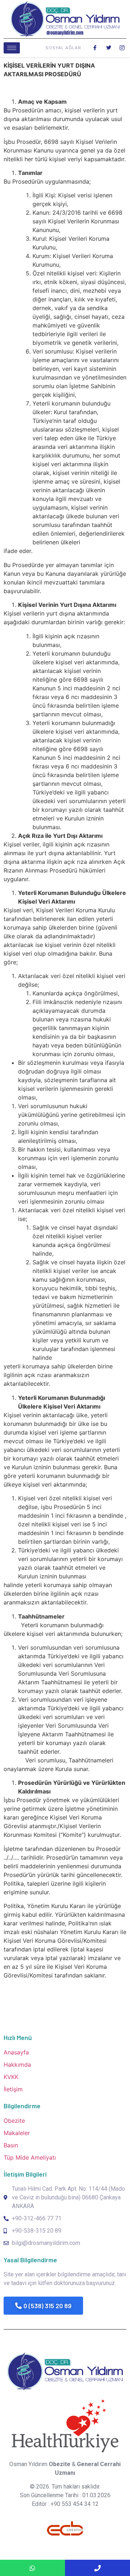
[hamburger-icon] (12, 48)
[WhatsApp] (32, 2568)
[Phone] (97, 2568)
